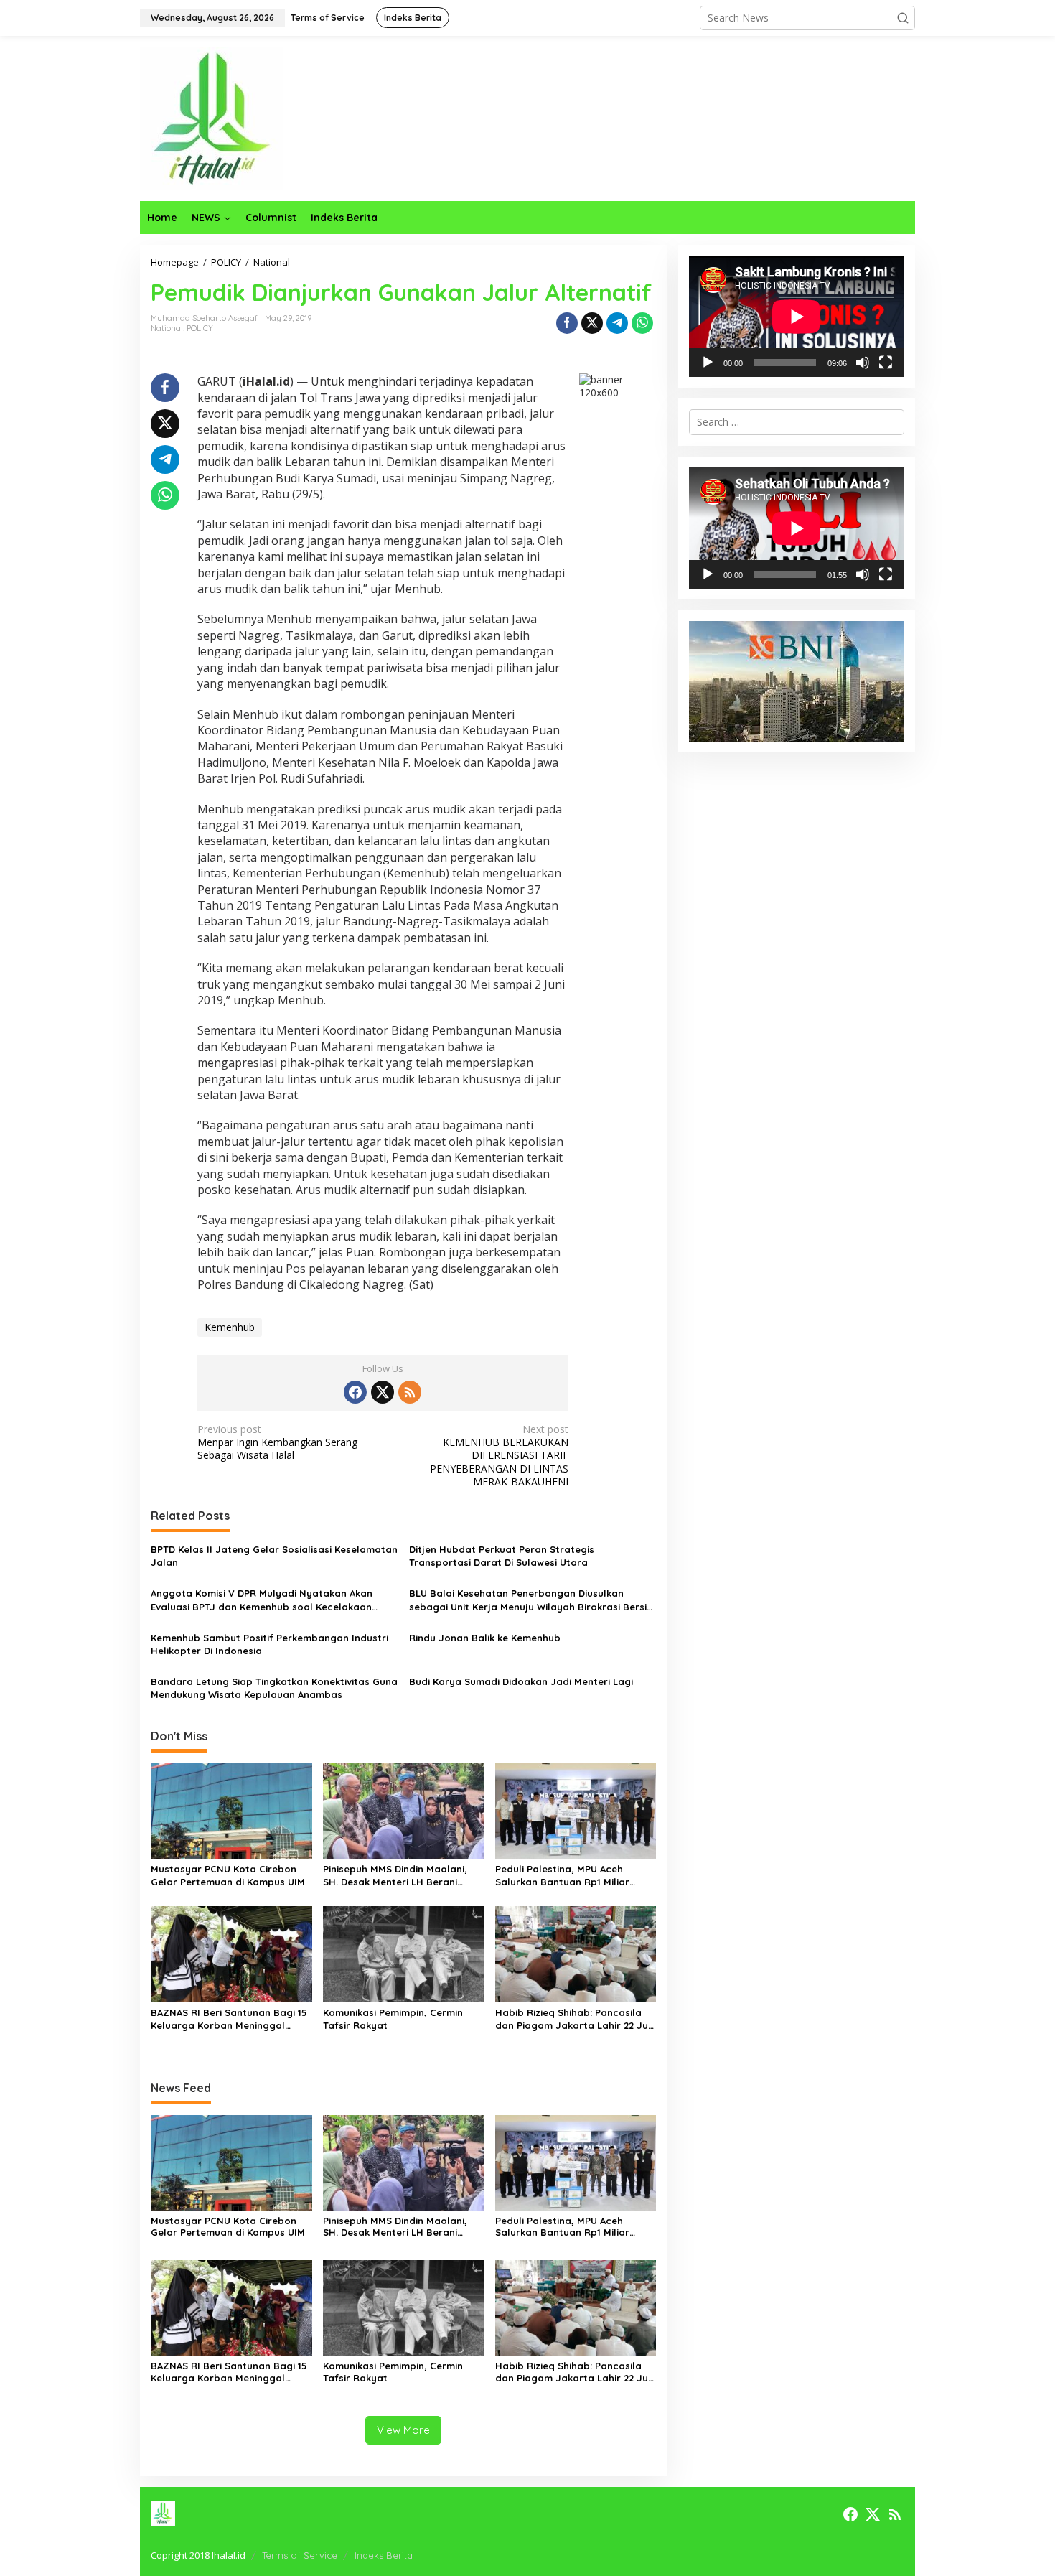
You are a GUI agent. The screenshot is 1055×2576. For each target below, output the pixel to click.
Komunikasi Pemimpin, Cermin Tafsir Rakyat (393, 2019)
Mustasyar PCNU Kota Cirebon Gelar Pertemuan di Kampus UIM (228, 1875)
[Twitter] (383, 1392)
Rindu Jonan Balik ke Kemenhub (485, 1638)
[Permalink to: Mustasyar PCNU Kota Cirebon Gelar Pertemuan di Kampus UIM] (231, 1810)
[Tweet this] (592, 323)
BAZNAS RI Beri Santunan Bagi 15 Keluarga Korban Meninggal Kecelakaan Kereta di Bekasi (229, 2019)
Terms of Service (300, 2555)
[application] (797, 316)
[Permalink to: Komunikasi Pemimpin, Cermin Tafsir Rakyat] (404, 1954)
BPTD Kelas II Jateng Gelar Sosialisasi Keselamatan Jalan (274, 1556)
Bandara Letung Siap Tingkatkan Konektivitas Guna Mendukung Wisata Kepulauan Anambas (274, 1688)
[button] (903, 18)
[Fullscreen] (886, 363)
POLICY (200, 328)
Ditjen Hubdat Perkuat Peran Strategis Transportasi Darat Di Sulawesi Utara (502, 1556)
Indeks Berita (384, 2555)
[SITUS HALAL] (212, 117)
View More (403, 2430)
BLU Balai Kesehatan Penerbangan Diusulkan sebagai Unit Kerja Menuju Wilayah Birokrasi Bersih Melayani (531, 1600)
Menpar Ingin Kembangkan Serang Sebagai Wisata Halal (277, 1442)
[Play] (708, 363)
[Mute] (863, 363)
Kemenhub (230, 1327)
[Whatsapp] (642, 323)
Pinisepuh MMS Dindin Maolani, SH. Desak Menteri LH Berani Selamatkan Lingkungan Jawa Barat (395, 1876)
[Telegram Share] (617, 323)
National (167, 328)
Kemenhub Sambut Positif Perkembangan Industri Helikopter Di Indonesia (269, 1644)
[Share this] (567, 323)
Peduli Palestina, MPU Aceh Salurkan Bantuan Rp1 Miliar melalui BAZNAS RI (562, 1876)
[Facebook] (355, 1392)
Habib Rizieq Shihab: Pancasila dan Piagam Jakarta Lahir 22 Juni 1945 (576, 2019)
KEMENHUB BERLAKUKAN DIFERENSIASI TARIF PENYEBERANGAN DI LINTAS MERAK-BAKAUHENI (499, 1456)
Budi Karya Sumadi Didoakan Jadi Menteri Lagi (521, 1681)
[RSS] (410, 1392)
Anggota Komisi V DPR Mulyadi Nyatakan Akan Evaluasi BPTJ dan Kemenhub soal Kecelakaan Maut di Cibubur (262, 1600)
